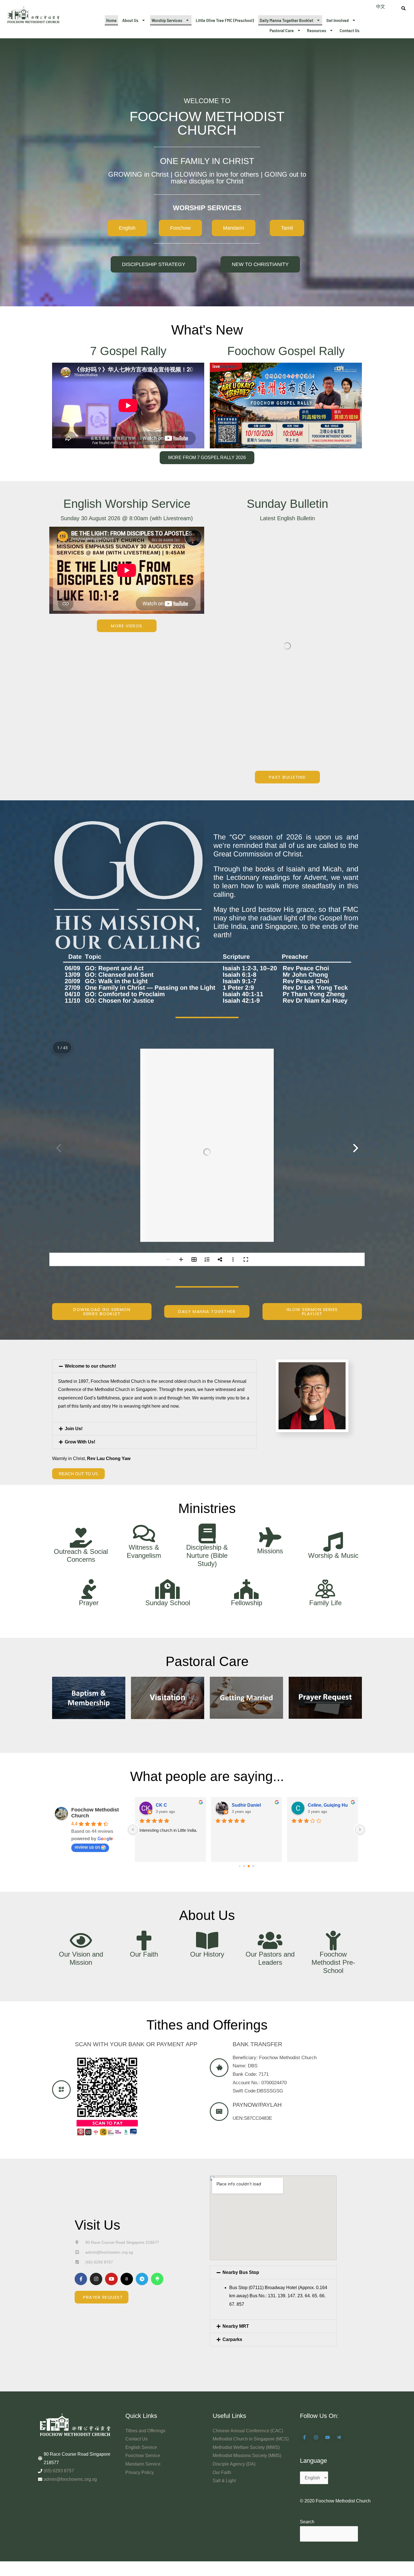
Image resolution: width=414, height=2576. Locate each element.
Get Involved (338, 20)
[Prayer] (89, 1463)
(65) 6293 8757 (59, 2344)
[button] (134, 20)
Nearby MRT (236, 2200)
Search (307, 2396)
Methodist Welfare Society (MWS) (246, 2321)
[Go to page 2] (249, 1740)
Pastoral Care (282, 30)
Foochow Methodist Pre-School (333, 1836)
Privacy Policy (140, 2346)
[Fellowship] (246, 1463)
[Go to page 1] (244, 1740)
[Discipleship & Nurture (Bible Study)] (207, 1407)
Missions (270, 1424)
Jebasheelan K (270, 1679)
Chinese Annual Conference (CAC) (248, 2304)
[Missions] (270, 1411)
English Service (141, 2321)
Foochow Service (143, 2329)
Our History (207, 1828)
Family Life (325, 1476)
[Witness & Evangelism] (144, 1407)
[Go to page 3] (253, 1740)
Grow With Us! (80, 1315)
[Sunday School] (168, 1463)
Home (111, 20)
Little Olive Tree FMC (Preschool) (225, 20)
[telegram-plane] (340, 2311)
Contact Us (350, 30)
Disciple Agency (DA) (234, 2338)
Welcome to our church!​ (90, 1240)
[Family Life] (325, 1463)
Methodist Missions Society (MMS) (247, 2329)
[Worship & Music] (333, 1416)
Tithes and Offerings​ (145, 2304)
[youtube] (328, 2311)
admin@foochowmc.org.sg (70, 2353)
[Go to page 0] (240, 1740)
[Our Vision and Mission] (81, 1814)
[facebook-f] (305, 2311)
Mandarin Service (143, 2338)
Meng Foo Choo (347, 1679)
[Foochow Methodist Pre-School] (333, 1814)
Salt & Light (224, 2354)
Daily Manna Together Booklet (286, 20)
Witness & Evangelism (144, 1425)
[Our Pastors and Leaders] (270, 1814)
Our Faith (144, 1828)
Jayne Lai (188, 1679)
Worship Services (167, 20)
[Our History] (207, 1814)
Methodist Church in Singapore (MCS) (251, 2313)
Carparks (232, 2213)
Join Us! (74, 1302)
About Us (130, 20)
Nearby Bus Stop (241, 2146)
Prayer (89, 1476)
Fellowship (247, 1476)
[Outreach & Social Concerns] (81, 1411)
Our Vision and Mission (81, 1832)
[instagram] (317, 2311)
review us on (87, 1721)
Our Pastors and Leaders (270, 1832)
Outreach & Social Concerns (81, 1429)
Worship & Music (333, 1429)
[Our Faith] (144, 1814)
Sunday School (168, 1476)
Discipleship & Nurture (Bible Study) (207, 1429)
